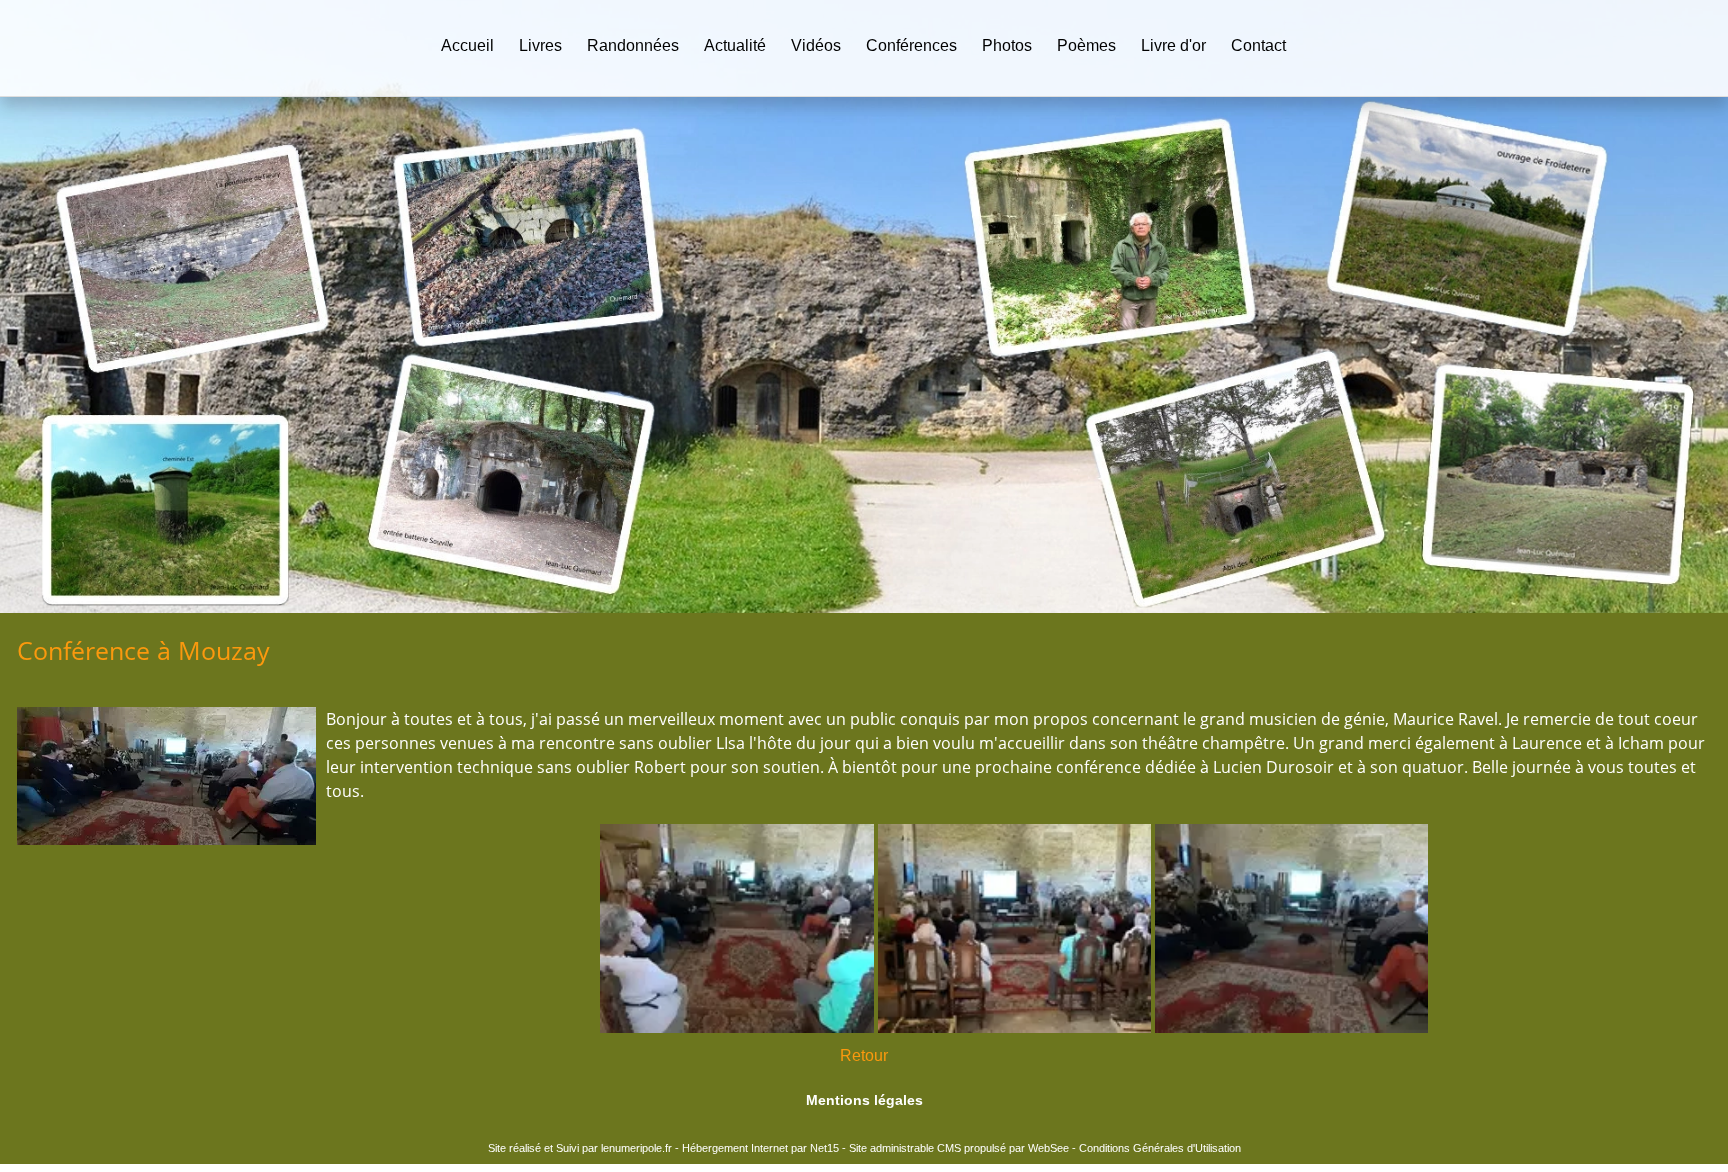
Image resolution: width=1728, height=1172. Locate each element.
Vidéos (816, 45)
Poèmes (1086, 45)
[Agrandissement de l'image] (736, 1027)
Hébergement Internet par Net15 (760, 1148)
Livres (540, 45)
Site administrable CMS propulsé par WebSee (959, 1148)
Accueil (467, 45)
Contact (1258, 45)
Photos (1007, 45)
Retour (864, 1055)
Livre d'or (1173, 45)
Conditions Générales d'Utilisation (1160, 1148)
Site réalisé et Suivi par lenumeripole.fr (580, 1148)
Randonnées (633, 45)
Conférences (911, 45)
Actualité (735, 45)
